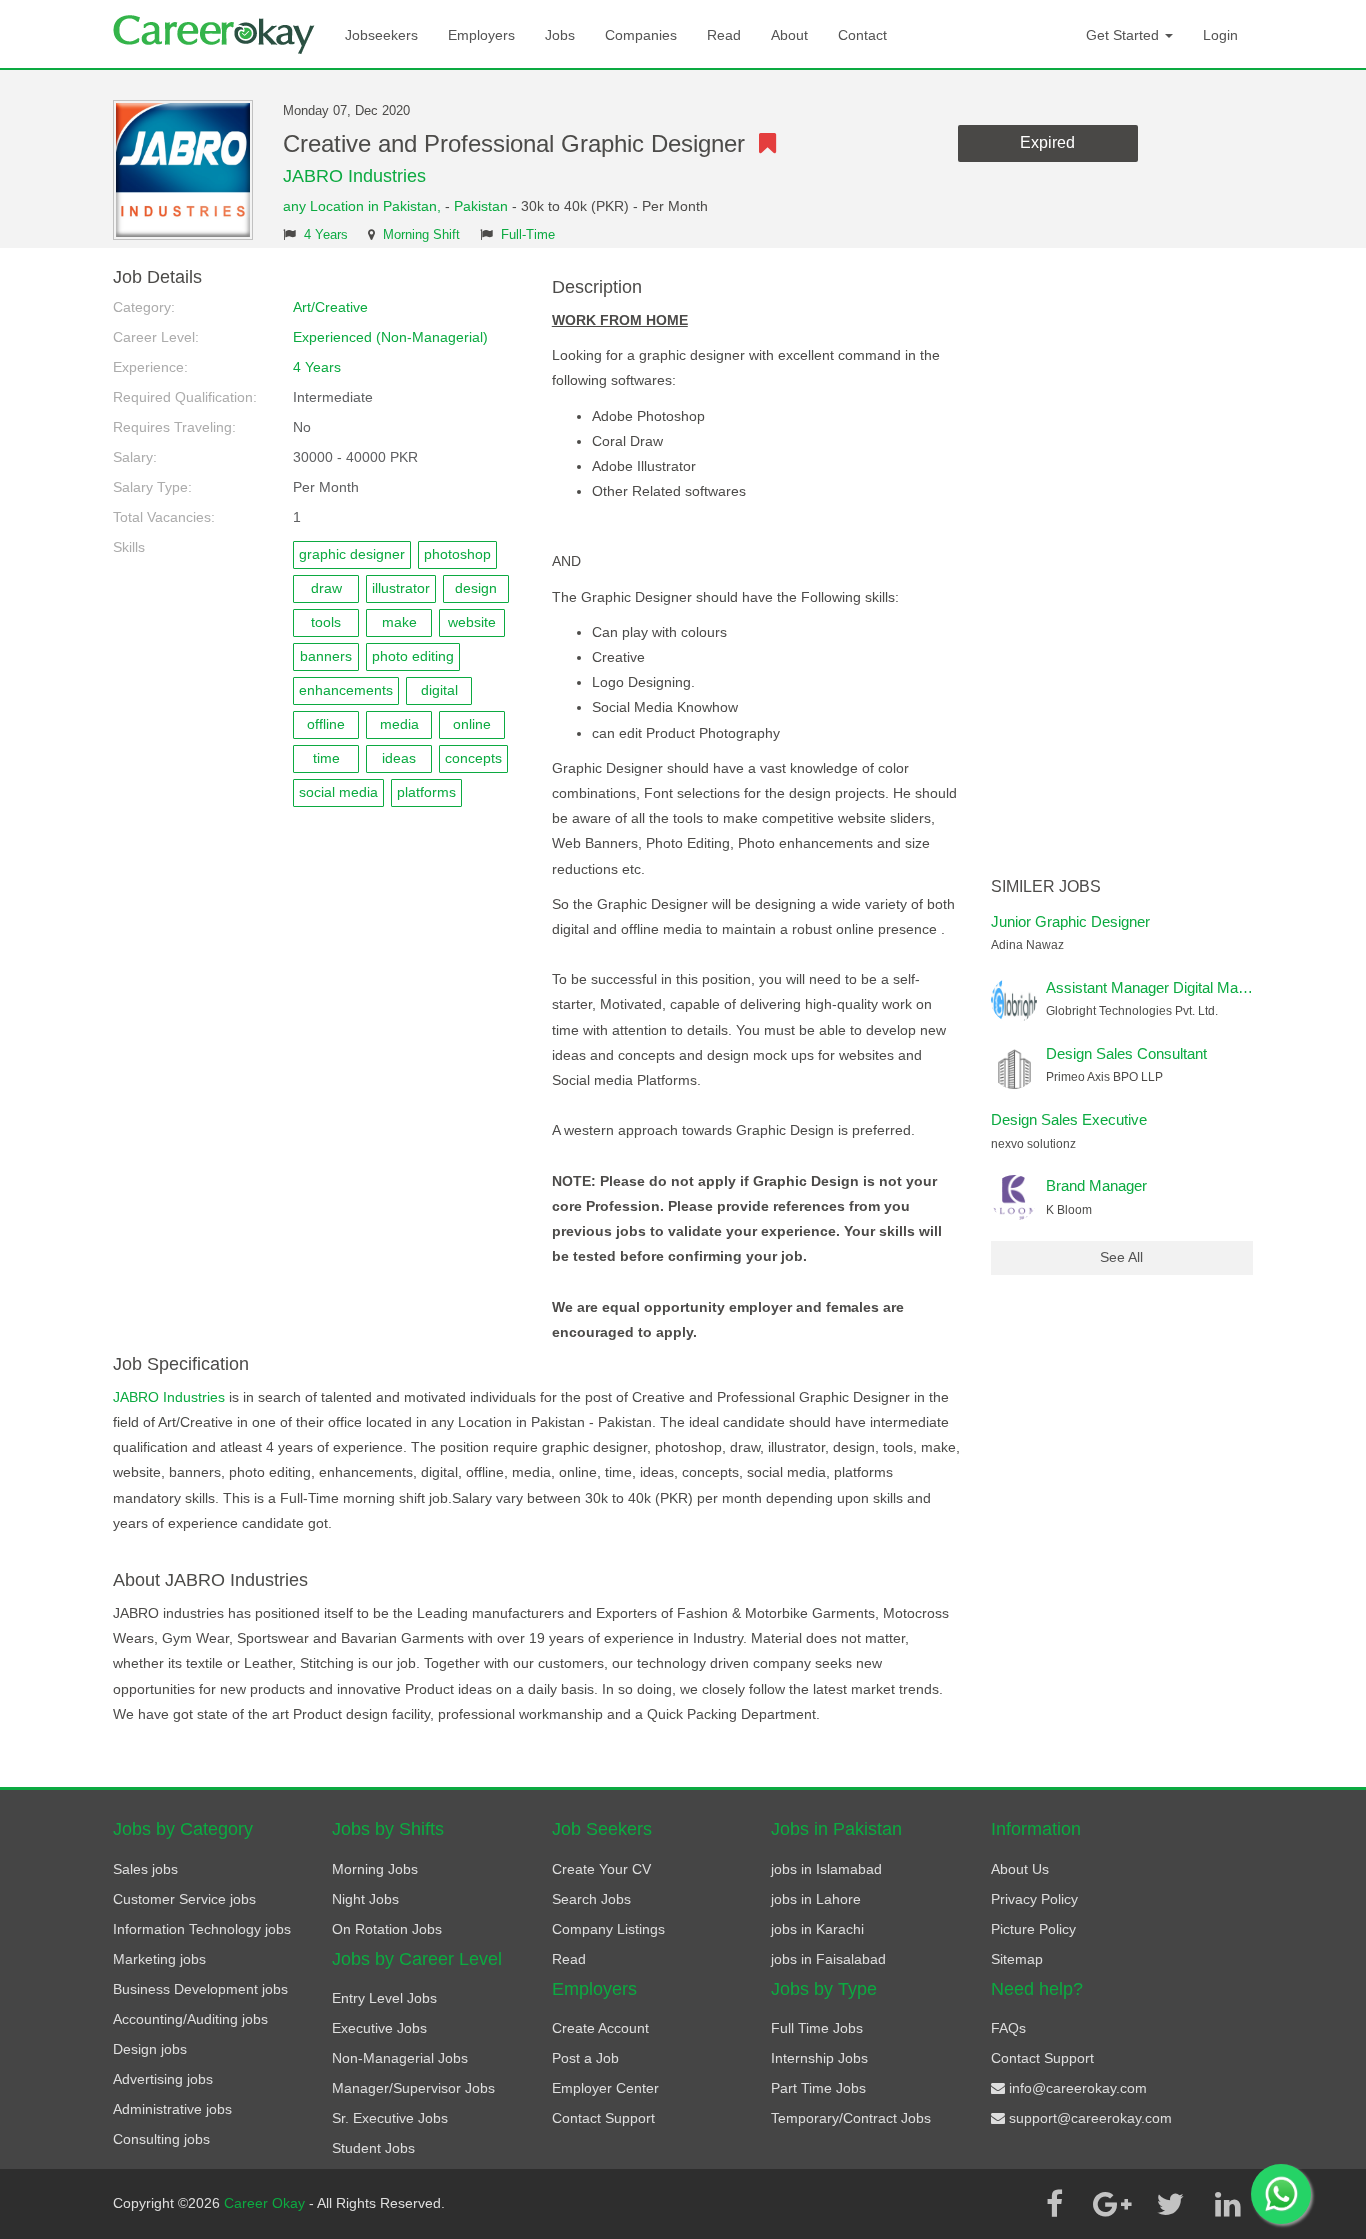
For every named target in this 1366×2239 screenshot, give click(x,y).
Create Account (600, 2028)
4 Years (326, 235)
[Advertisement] (1122, 568)
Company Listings (608, 1929)
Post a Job (585, 2058)
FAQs (1008, 2028)
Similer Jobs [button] (1046, 886)
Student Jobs (373, 2148)
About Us (1020, 1869)
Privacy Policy (1034, 1899)
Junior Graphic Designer (1070, 921)
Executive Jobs (379, 2028)
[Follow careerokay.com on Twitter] (1170, 2204)
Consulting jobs (161, 2139)
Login (1220, 35)
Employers (481, 35)
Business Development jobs (200, 1989)
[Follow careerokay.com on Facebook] (1054, 2204)
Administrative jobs (172, 2109)
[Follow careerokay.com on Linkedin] (1228, 2204)
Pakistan (481, 206)
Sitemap (1017, 1959)
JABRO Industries (354, 176)
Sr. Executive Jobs (390, 2118)
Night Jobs (365, 1899)
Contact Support (603, 2118)
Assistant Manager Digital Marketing (1164, 987)
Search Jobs (591, 1899)
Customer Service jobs (184, 1899)
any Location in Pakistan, (364, 206)
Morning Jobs (375, 1869)
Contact (862, 35)
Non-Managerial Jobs (400, 2058)
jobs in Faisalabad (828, 1959)
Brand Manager (1096, 1185)
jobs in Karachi (817, 1929)
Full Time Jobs (817, 2028)
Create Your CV (601, 1869)
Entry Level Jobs (384, 1998)
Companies (641, 35)
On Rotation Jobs (387, 1929)
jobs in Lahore (816, 1899)
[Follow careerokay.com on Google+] (1112, 2204)
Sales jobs (145, 1869)
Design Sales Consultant (1126, 1053)
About (789, 35)
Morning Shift (421, 235)
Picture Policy (1033, 1929)
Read (724, 35)
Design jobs (150, 2049)
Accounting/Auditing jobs (190, 2019)
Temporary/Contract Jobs (851, 2118)
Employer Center (605, 2088)
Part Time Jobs (818, 2088)
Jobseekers (381, 35)
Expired (1047, 142)
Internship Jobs (819, 2058)
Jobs (560, 35)
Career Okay (266, 2203)
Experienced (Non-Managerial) (390, 337)
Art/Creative (330, 307)
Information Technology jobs (202, 1929)
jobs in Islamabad (826, 1869)
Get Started (1124, 35)
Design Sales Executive (1069, 1119)
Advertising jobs (163, 2079)
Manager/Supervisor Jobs (413, 2088)
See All (1121, 1257)
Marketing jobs (159, 1959)
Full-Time (528, 235)
